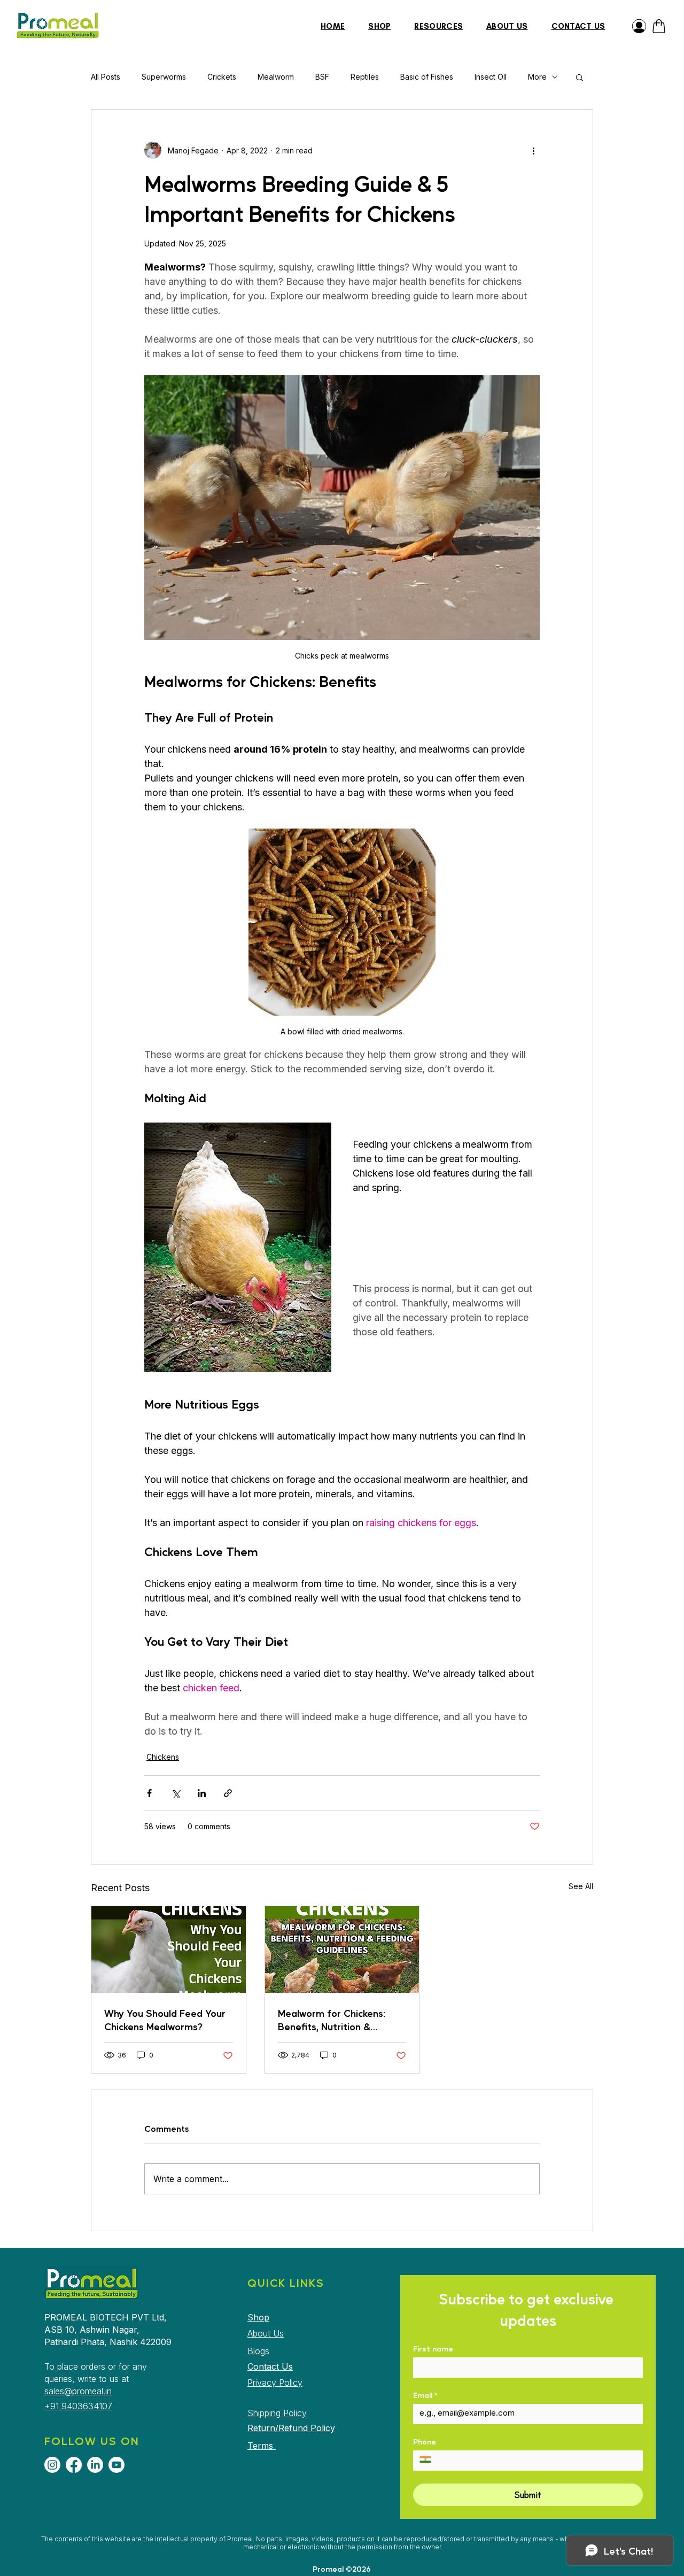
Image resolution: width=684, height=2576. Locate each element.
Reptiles (365, 77)
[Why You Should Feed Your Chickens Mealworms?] (169, 1950)
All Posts (106, 77)
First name (433, 2349)
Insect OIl (491, 77)
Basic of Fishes (427, 77)
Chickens (163, 1757)
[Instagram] (52, 2465)
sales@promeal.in (78, 2391)
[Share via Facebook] (149, 1793)
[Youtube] (116, 2465)
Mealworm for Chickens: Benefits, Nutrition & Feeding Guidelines (332, 2020)
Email (425, 2395)
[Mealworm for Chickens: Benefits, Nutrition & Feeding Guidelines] (342, 1950)
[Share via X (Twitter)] (176, 1793)
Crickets (222, 77)
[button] (580, 77)
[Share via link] (228, 1793)
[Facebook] (74, 2465)
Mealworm (276, 77)
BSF (322, 77)
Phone (425, 2442)
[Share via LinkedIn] (202, 1793)
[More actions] (533, 150)
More (537, 77)
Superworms (164, 77)
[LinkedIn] (95, 2465)
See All (581, 1886)
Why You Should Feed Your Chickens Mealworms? (165, 2020)
